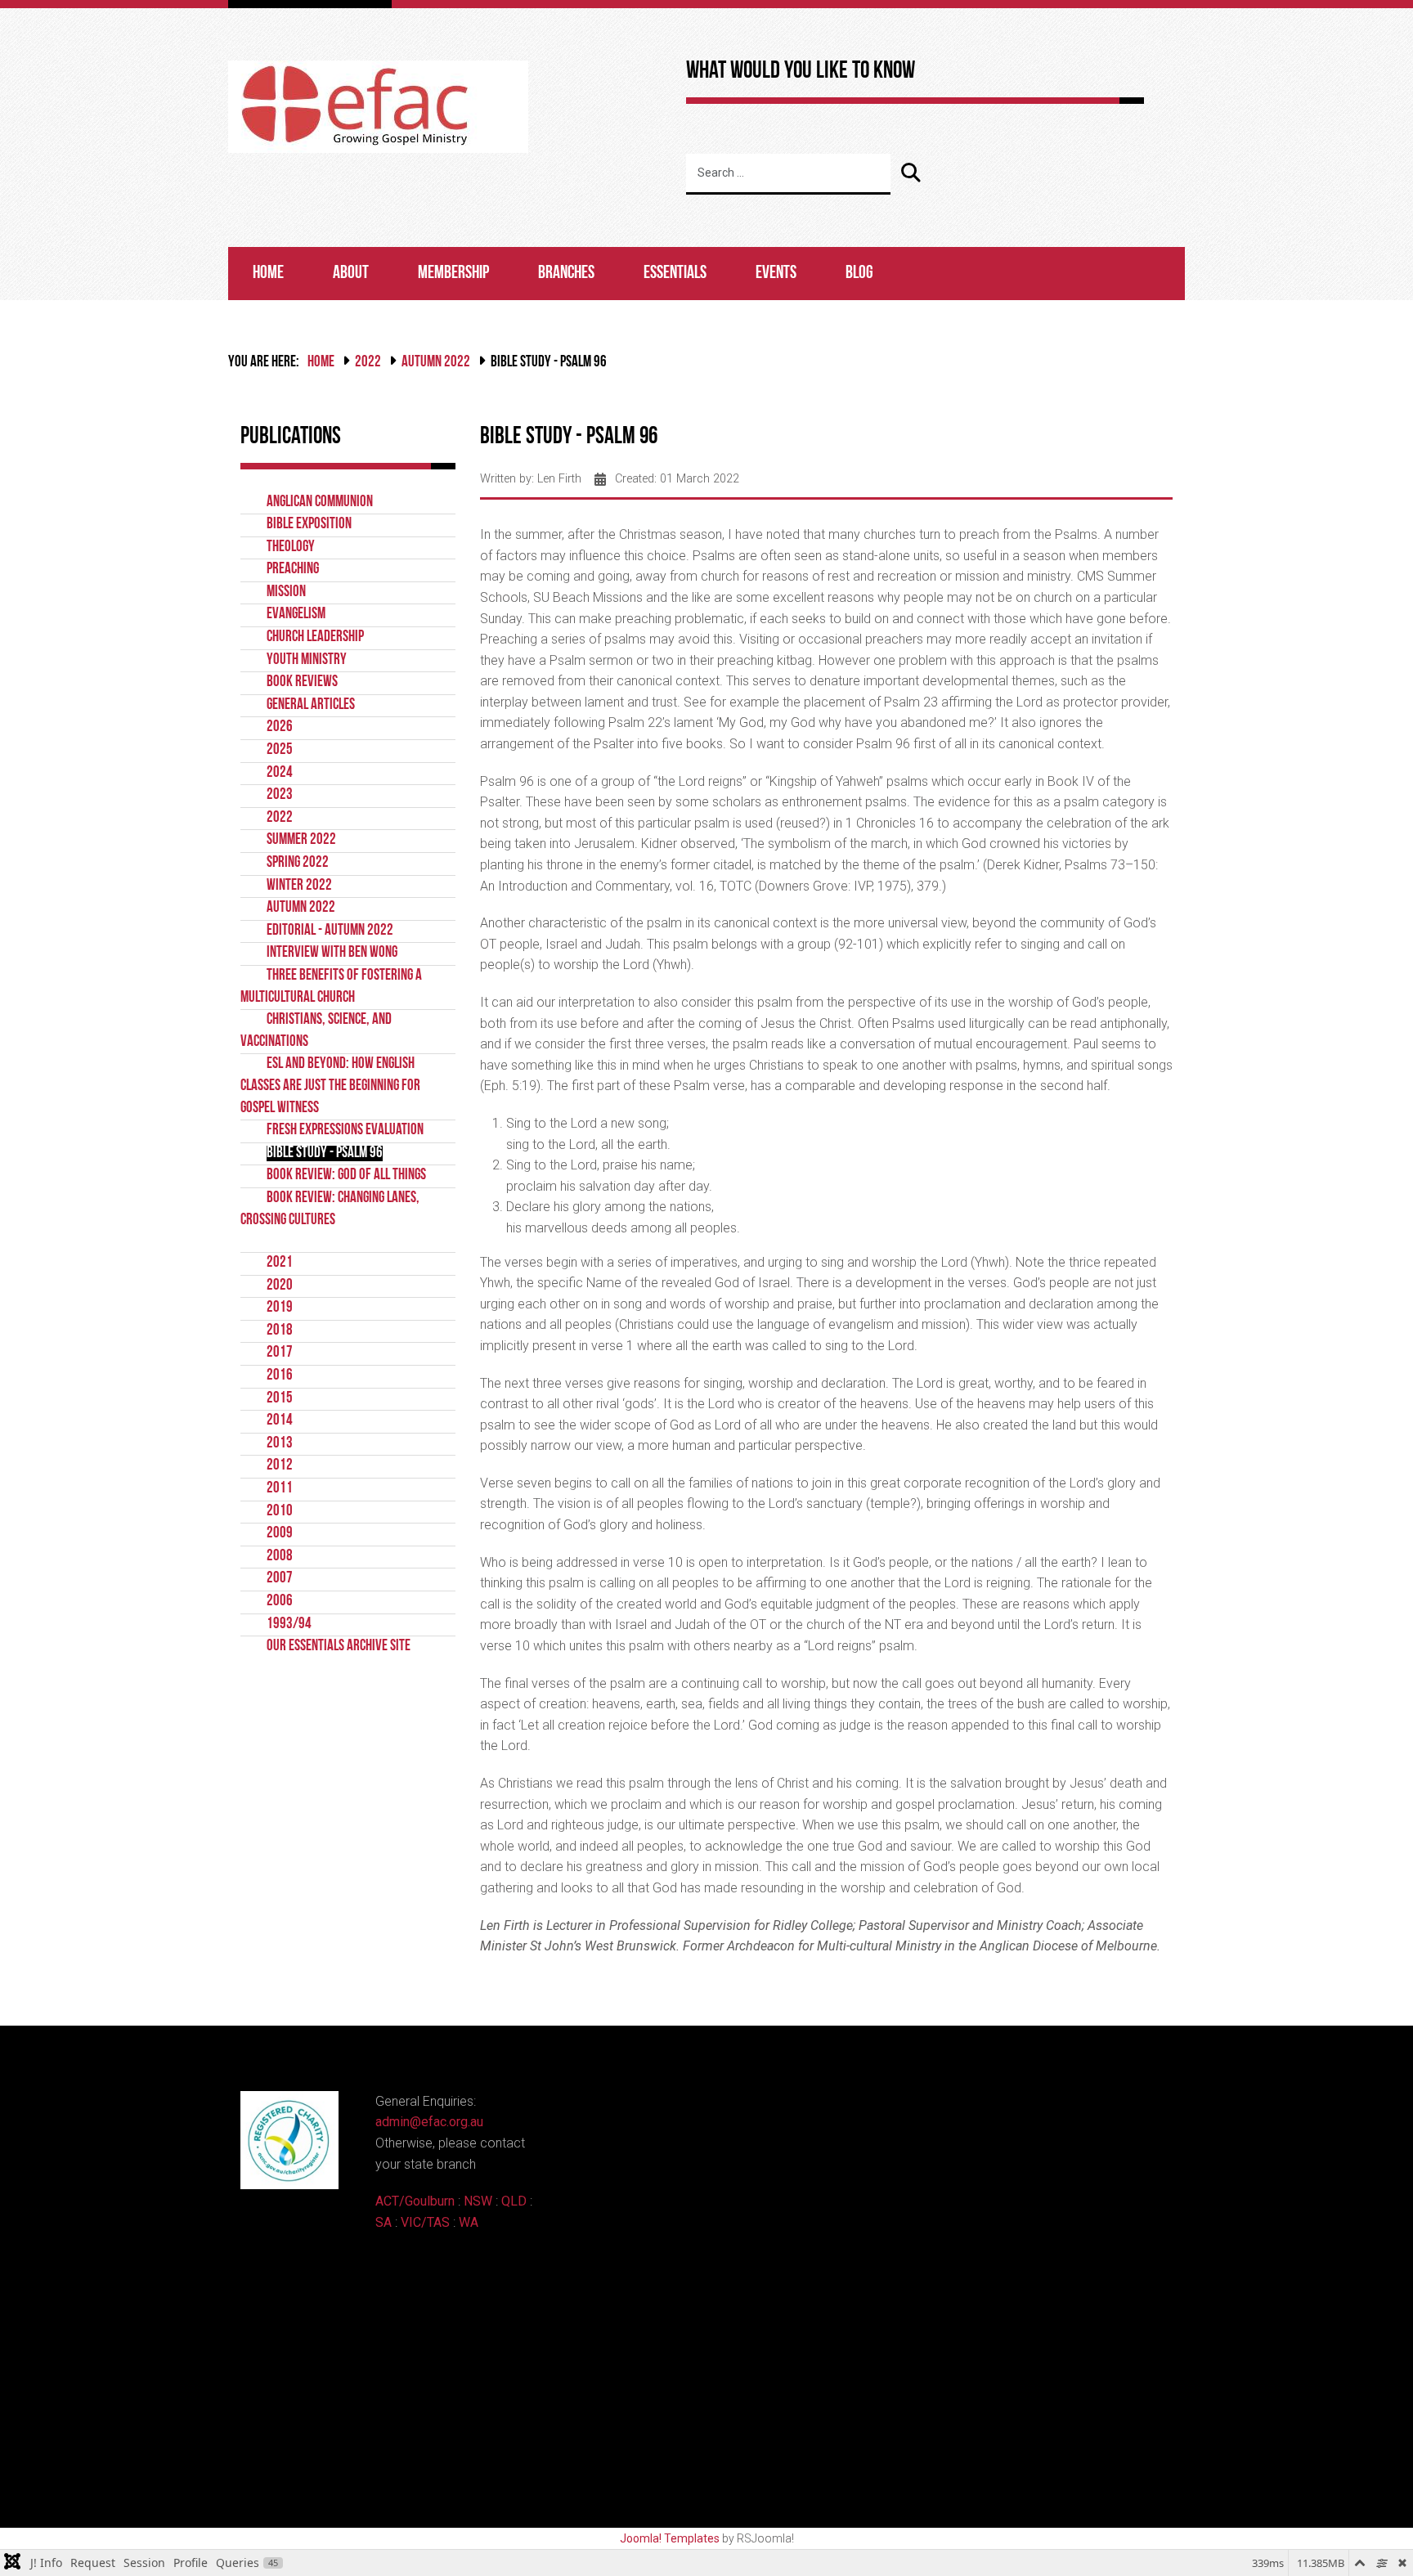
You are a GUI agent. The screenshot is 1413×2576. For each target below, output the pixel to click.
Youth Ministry (307, 660)
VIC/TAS (425, 2222)
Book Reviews (302, 682)
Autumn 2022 (436, 363)
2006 (280, 1602)
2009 (280, 1534)
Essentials (675, 274)
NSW (478, 2201)
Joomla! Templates (670, 2538)
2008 (280, 1557)
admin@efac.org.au (429, 2122)
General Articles (311, 705)
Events (776, 274)
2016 (280, 1376)
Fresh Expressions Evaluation (345, 1131)
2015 (280, 1399)
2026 (280, 727)
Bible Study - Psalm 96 (325, 1153)
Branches (566, 274)
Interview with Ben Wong (332, 953)
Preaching (293, 570)
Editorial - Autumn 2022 (330, 931)
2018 (280, 1331)
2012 (280, 1466)
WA (469, 2222)
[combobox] (788, 174)
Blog (859, 274)
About (351, 274)
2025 (280, 750)
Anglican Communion (320, 503)
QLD (514, 2201)
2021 (280, 1263)
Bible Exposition (309, 525)
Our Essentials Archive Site (339, 1647)
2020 (280, 1286)
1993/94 (289, 1625)
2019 (280, 1308)
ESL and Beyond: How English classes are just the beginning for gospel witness (330, 1086)
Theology (291, 548)
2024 (280, 773)
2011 (280, 1489)
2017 (280, 1353)
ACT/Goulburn (415, 2201)
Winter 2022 (299, 886)
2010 (280, 1512)
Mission (286, 592)
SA (384, 2222)
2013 (280, 1444)
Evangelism (296, 615)
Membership (453, 274)
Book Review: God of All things (346, 1176)
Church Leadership (315, 637)
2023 (280, 795)
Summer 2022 (301, 840)
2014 (280, 1421)
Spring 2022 (298, 863)
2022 (368, 363)
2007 (280, 1579)
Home (268, 274)
